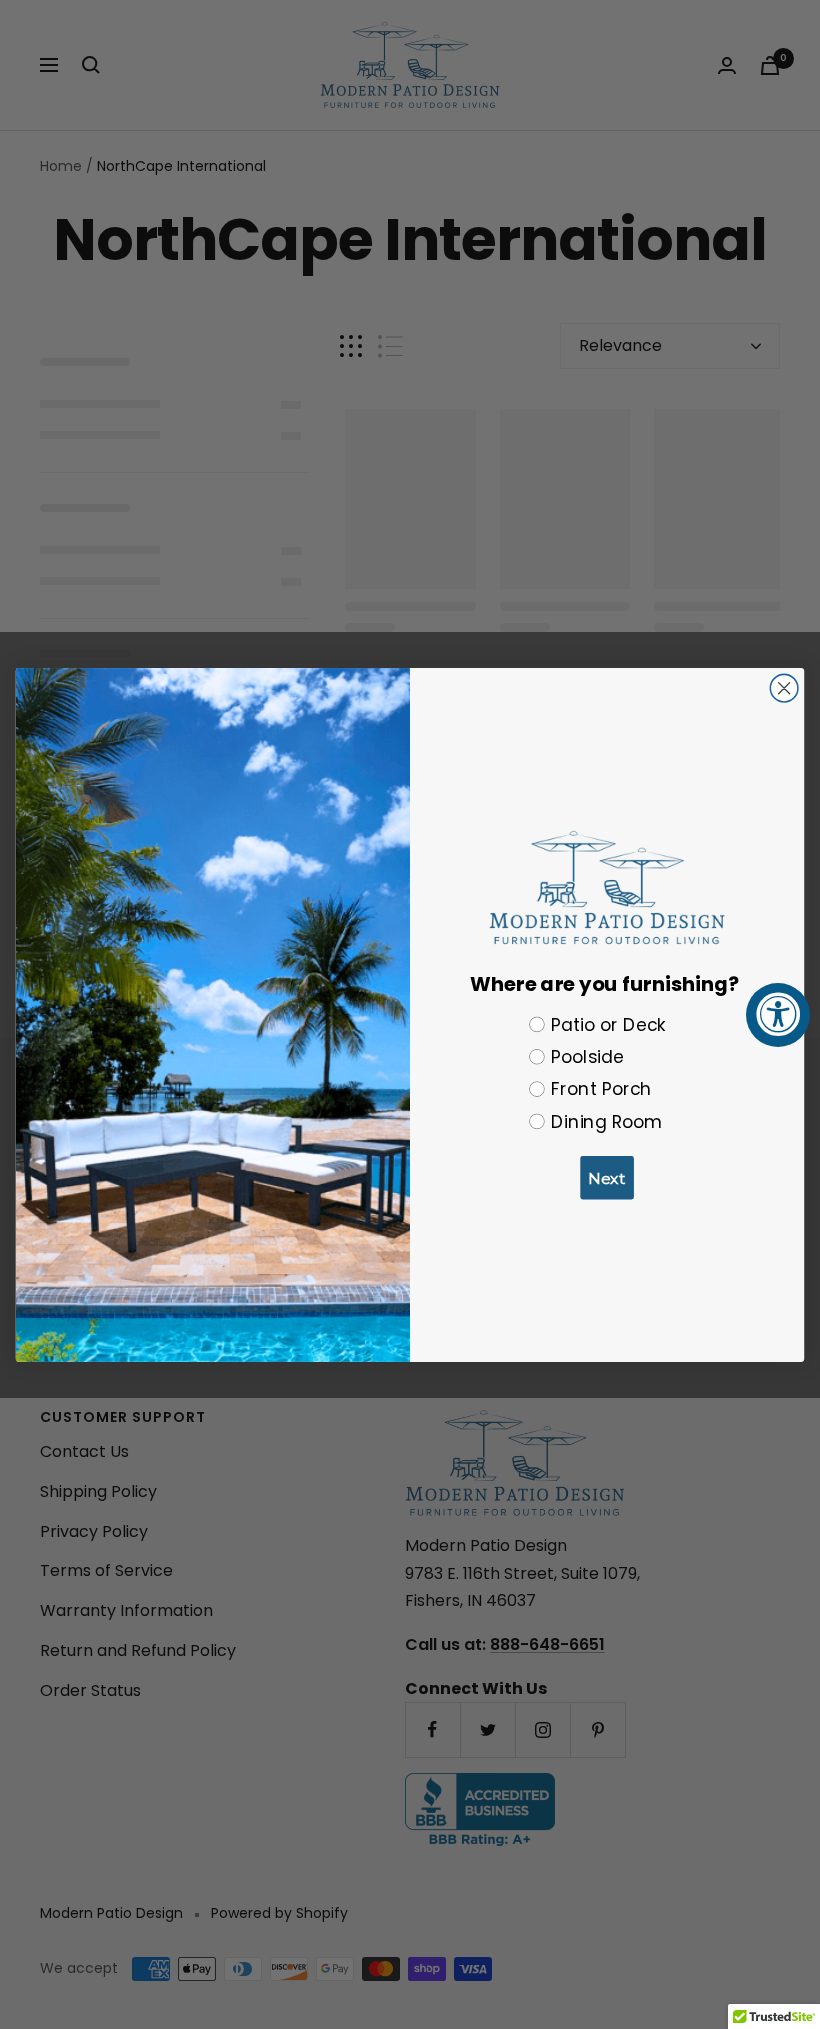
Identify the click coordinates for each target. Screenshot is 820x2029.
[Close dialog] (784, 688)
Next (607, 1177)
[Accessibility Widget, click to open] (778, 1015)
